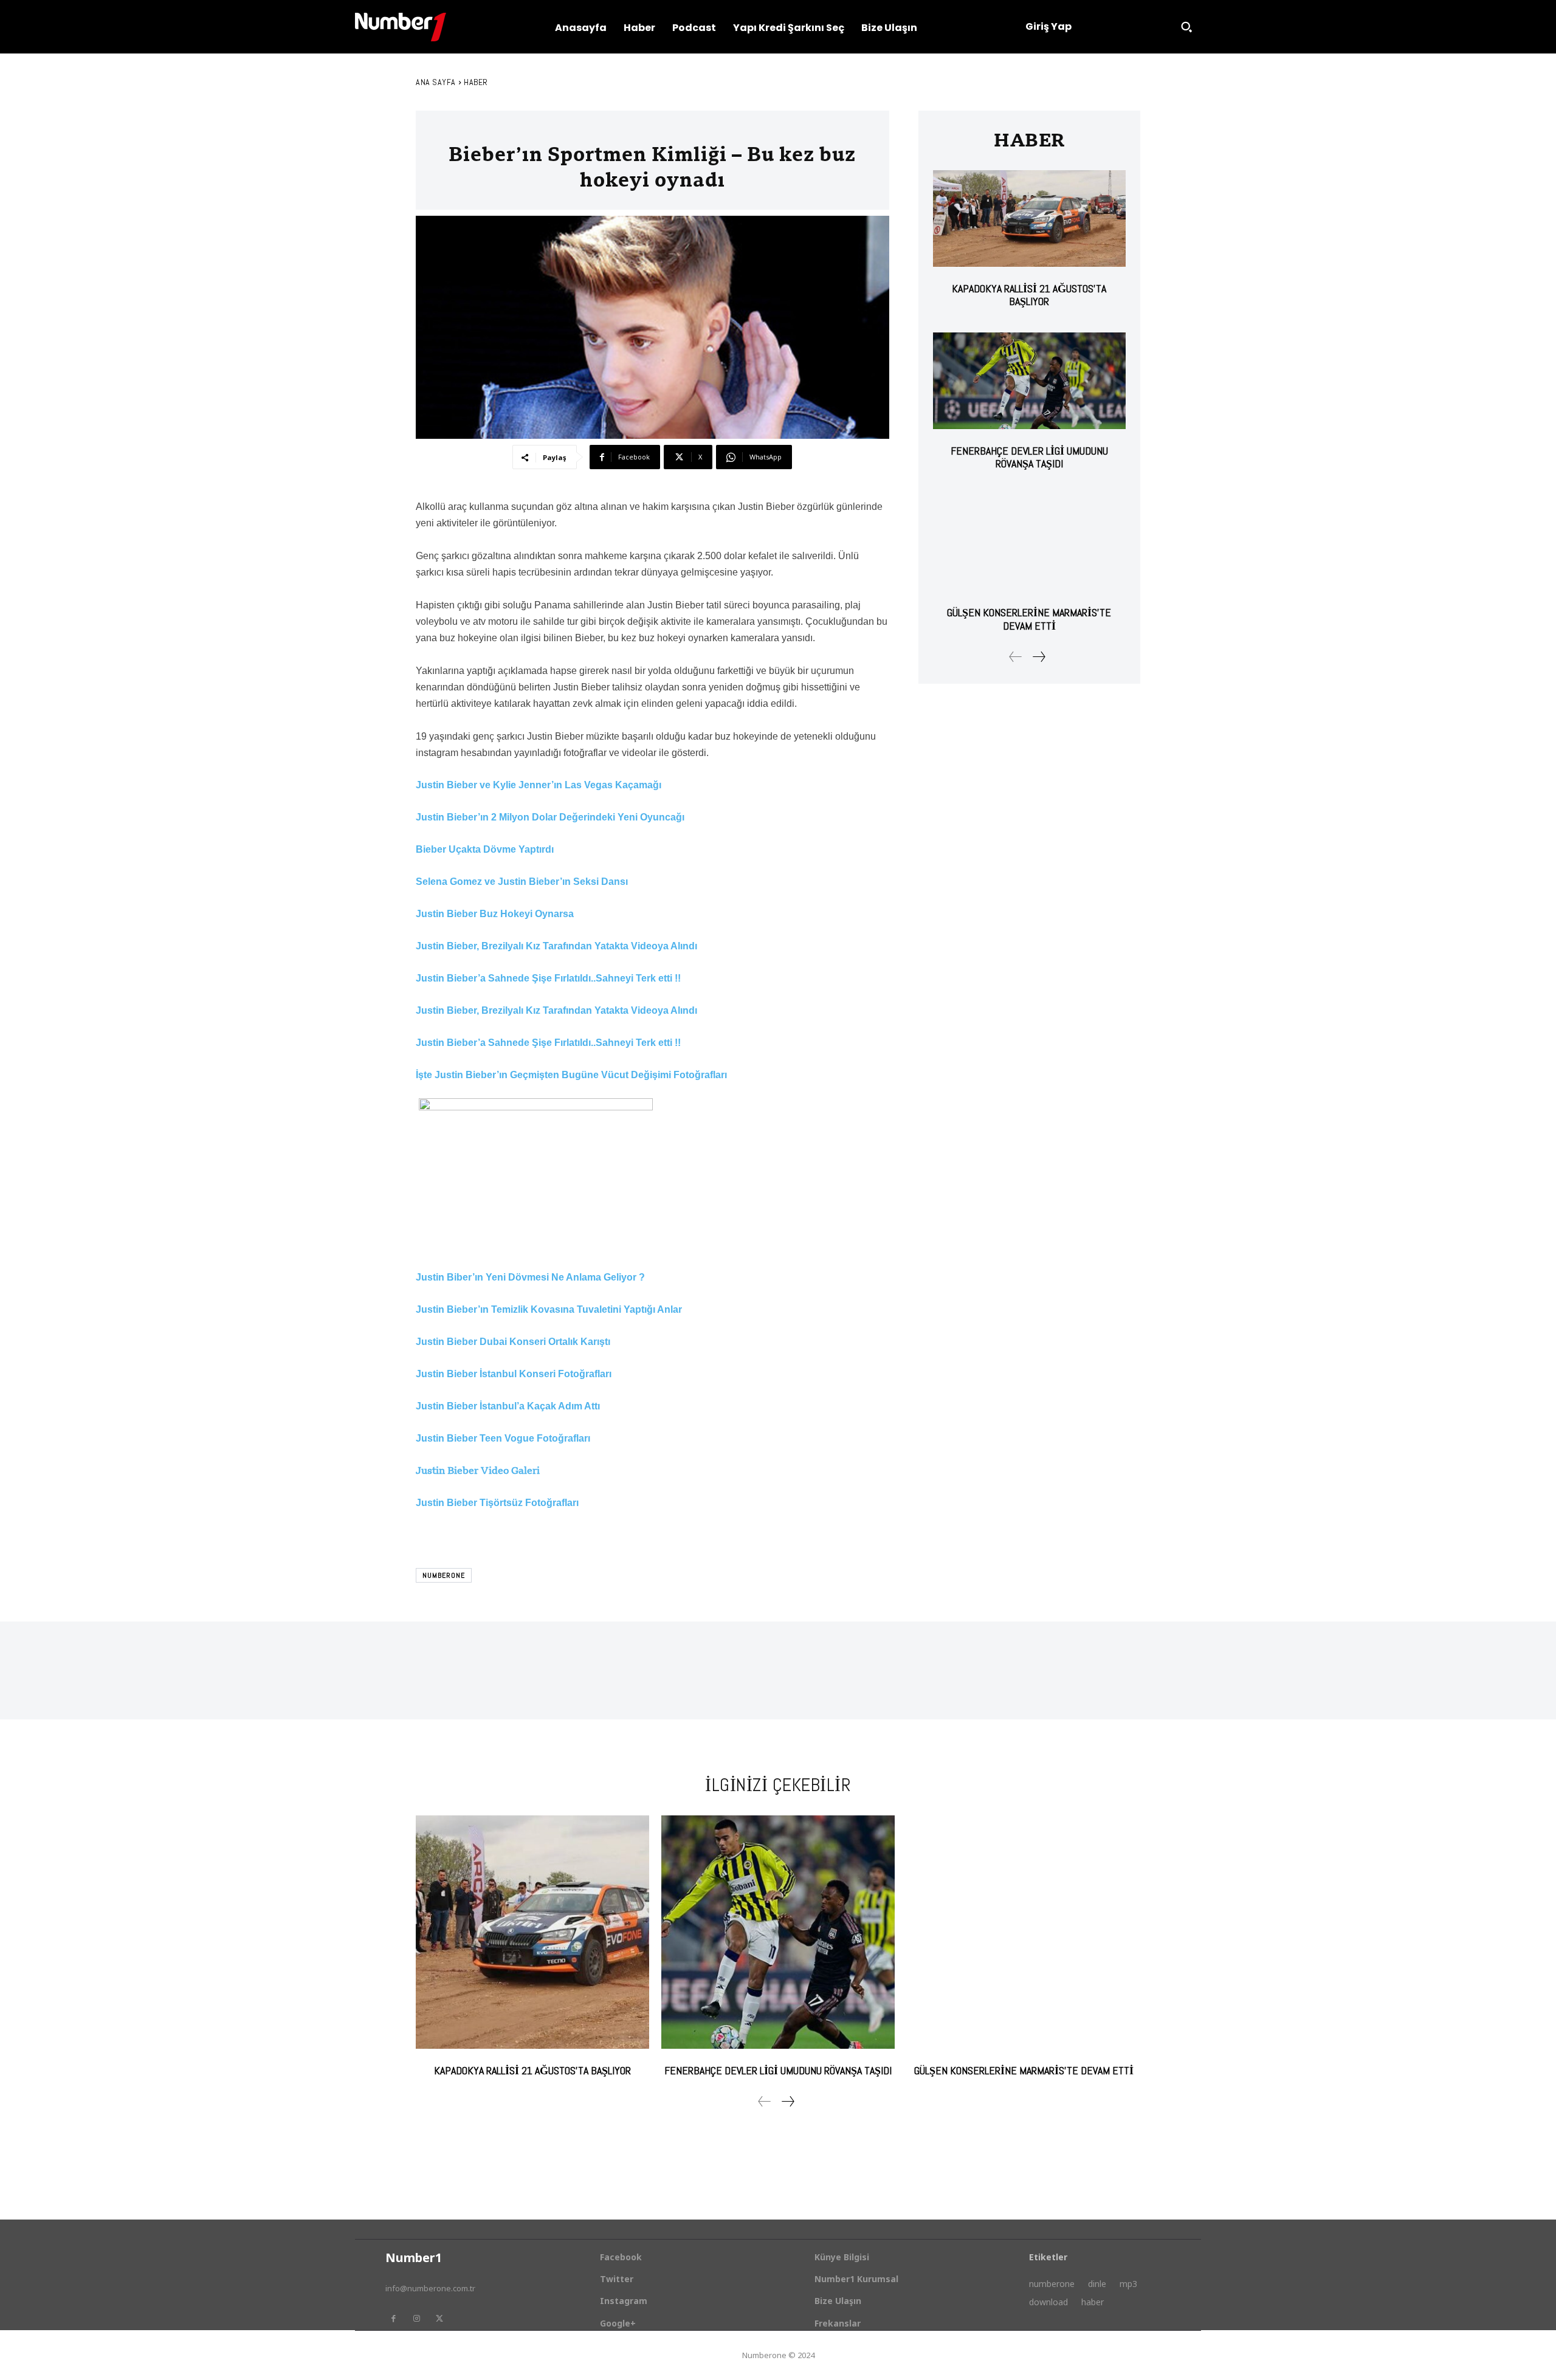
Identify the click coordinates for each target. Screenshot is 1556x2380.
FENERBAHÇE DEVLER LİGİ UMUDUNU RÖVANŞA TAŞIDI (1029, 457)
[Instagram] (416, 2319)
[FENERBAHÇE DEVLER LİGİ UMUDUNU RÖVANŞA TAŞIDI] (1029, 381)
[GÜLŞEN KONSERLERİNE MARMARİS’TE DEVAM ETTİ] (1029, 543)
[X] (439, 2319)
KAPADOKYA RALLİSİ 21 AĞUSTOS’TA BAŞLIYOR (1029, 295)
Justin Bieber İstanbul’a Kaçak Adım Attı (508, 1406)
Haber (476, 82)
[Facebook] (393, 2319)
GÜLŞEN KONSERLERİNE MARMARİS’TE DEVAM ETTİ (1029, 619)
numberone (444, 1575)
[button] (1186, 27)
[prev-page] (1016, 657)
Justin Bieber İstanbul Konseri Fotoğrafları (514, 1374)
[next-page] (1038, 657)
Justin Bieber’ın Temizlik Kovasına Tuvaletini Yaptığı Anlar (549, 1309)
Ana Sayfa (436, 82)
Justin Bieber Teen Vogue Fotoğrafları (503, 1438)
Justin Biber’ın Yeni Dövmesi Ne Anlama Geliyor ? (530, 1277)
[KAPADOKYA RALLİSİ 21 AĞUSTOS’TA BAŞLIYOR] (1029, 218)
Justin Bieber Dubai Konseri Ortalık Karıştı (513, 1342)
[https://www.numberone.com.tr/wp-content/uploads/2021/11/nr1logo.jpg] (401, 27)
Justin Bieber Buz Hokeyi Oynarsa (495, 914)
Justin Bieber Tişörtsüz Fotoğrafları (497, 1503)
